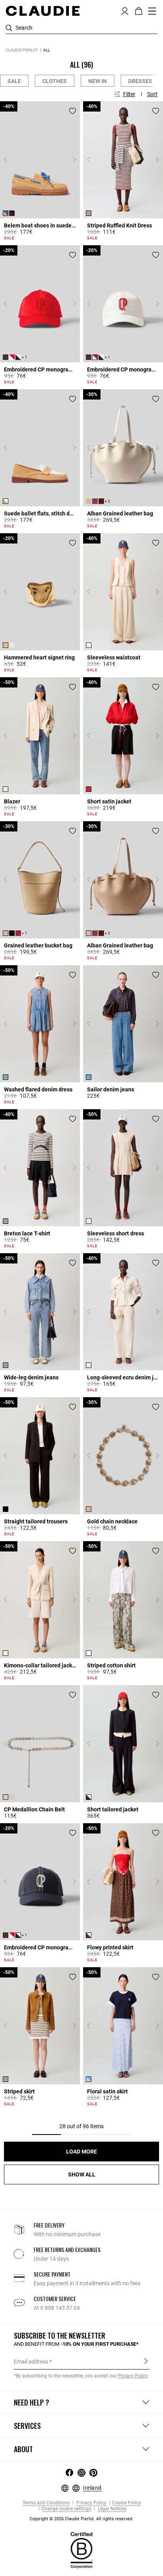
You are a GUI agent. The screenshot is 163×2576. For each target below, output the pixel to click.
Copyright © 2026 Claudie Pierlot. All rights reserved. (81, 2519)
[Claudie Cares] (81, 2550)
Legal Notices (112, 2509)
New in (98, 81)
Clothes (55, 81)
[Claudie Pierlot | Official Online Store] (43, 11)
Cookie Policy (126, 2503)
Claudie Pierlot (22, 50)
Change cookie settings (66, 2509)
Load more (81, 2152)
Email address (31, 2362)
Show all (82, 2174)
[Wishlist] (73, 111)
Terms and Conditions (46, 2503)
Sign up (146, 2361)
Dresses (140, 81)
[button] (125, 10)
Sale (14, 81)
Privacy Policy (91, 2503)
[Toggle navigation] (152, 11)
